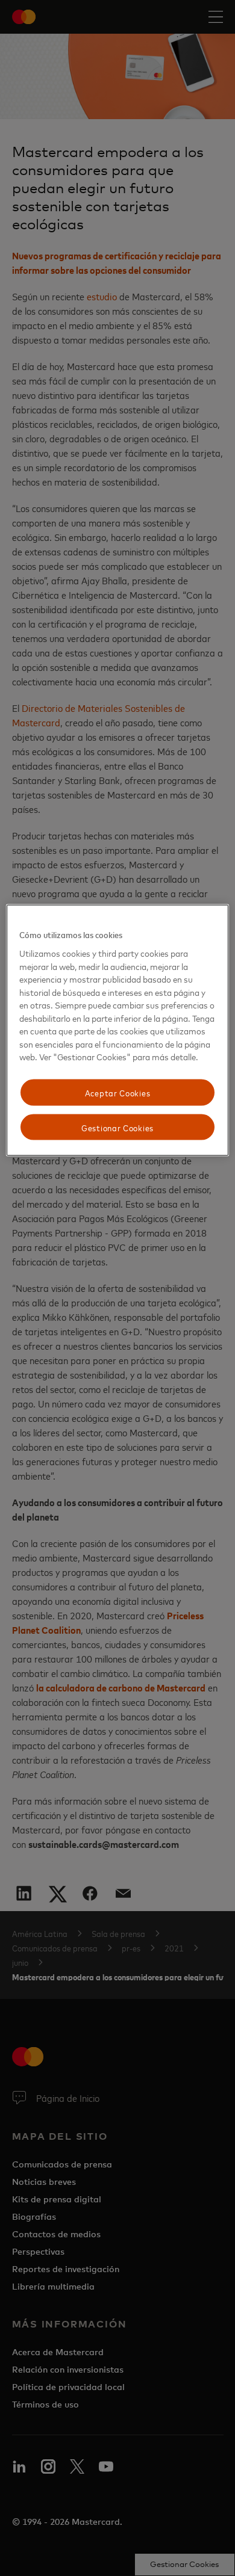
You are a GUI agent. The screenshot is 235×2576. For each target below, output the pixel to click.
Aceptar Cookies (118, 1092)
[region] (118, 1030)
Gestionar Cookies (117, 1127)
